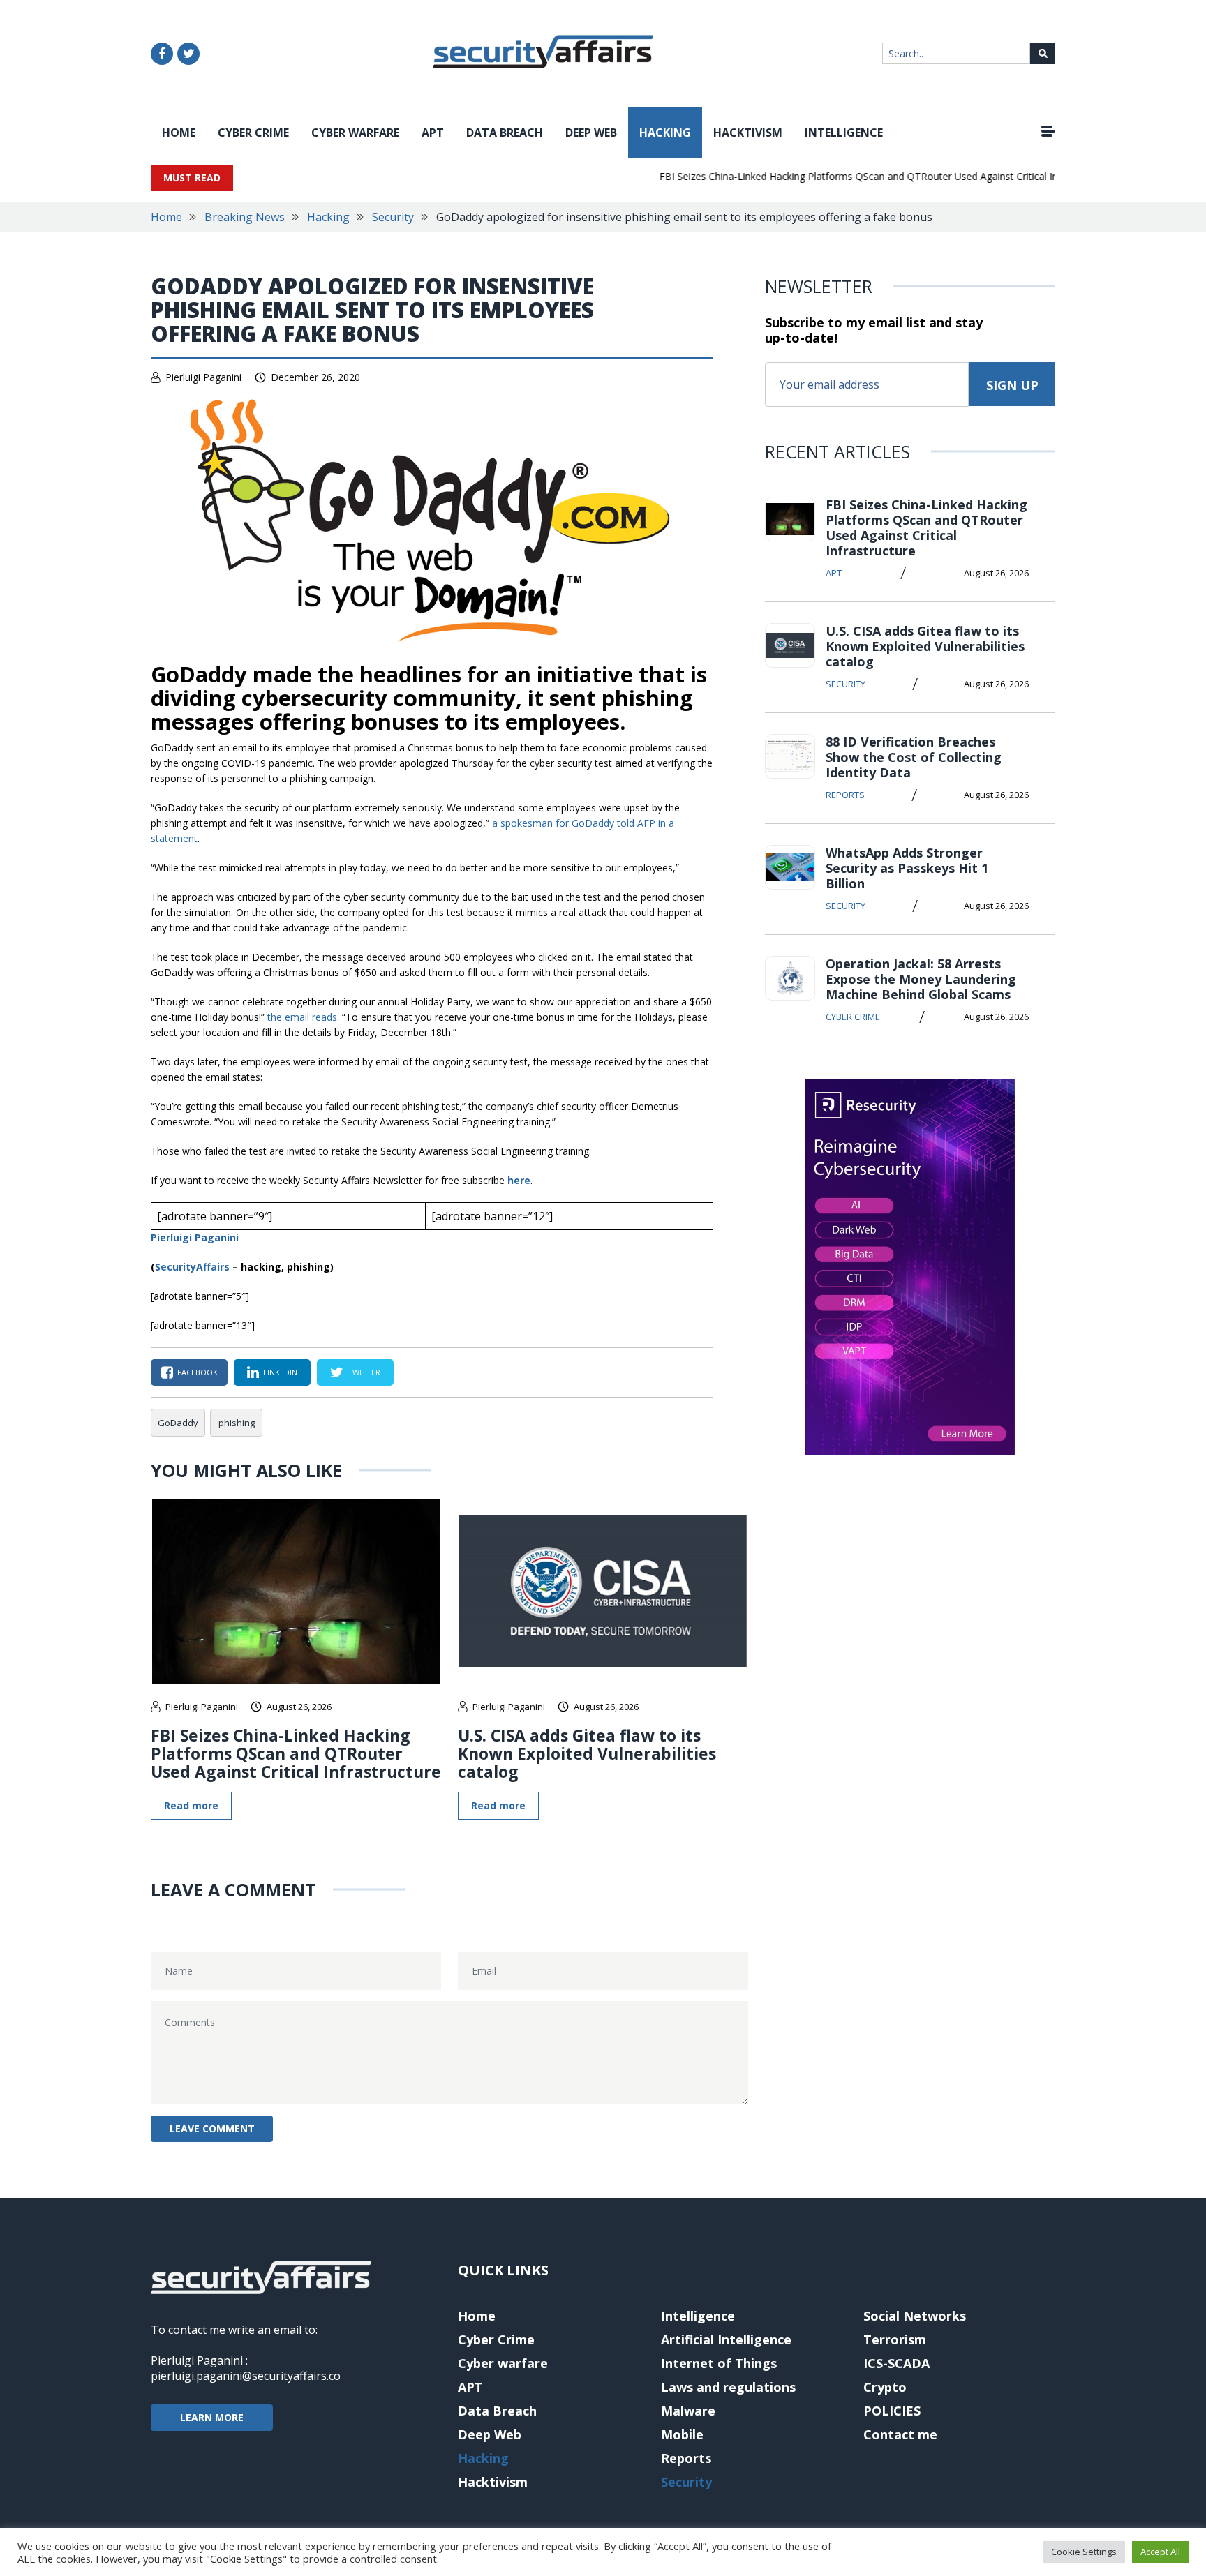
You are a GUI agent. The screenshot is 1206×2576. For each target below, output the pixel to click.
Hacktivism (748, 133)
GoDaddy (178, 1423)
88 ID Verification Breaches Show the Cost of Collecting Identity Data (914, 757)
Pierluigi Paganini (203, 377)
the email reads (302, 1017)
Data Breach (505, 133)
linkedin (280, 1372)
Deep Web (591, 133)
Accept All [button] (1160, 2552)
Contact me (900, 2434)
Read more (191, 1805)
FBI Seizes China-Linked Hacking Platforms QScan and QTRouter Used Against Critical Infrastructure (857, 176)
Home (179, 133)
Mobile (682, 2434)
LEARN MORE (212, 2417)
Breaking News (245, 217)
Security (393, 217)
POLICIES (892, 2411)
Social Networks (915, 2316)
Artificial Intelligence (726, 2339)
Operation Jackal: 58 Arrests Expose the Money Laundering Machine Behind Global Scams (921, 979)
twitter (364, 1372)
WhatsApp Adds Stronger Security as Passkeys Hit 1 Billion (907, 868)
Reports (845, 795)
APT (433, 133)
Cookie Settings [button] (1084, 2552)
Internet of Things (719, 2363)
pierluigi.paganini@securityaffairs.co (246, 2376)
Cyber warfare (355, 133)
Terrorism (895, 2339)
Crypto (885, 2387)
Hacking (665, 133)
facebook (198, 1372)
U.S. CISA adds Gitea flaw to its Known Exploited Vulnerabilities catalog (587, 1753)
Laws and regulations (728, 2387)
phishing (237, 1423)
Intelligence (844, 133)
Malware (688, 2411)
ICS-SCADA (896, 2363)
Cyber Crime (253, 133)
